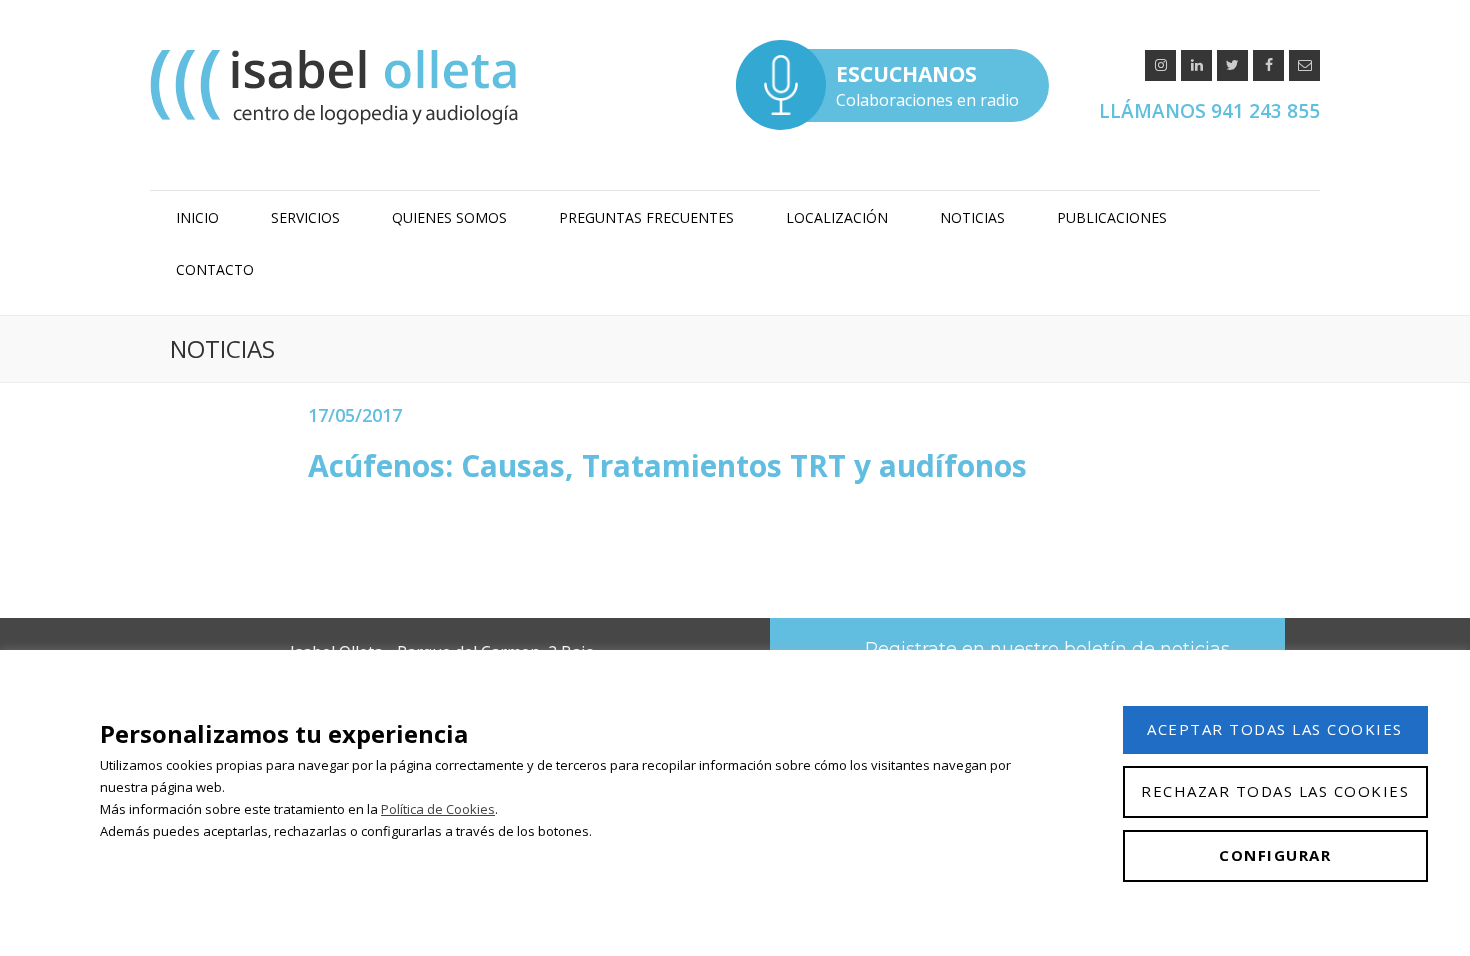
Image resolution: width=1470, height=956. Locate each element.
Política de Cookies (438, 809)
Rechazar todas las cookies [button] (1275, 791)
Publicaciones (1112, 217)
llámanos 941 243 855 (1209, 111)
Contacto (215, 269)
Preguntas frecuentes (646, 217)
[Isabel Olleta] (337, 86)
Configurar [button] (1275, 855)
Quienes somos (449, 217)
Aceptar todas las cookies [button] (1275, 729)
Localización (837, 217)
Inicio (197, 217)
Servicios (305, 217)
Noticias (972, 217)
